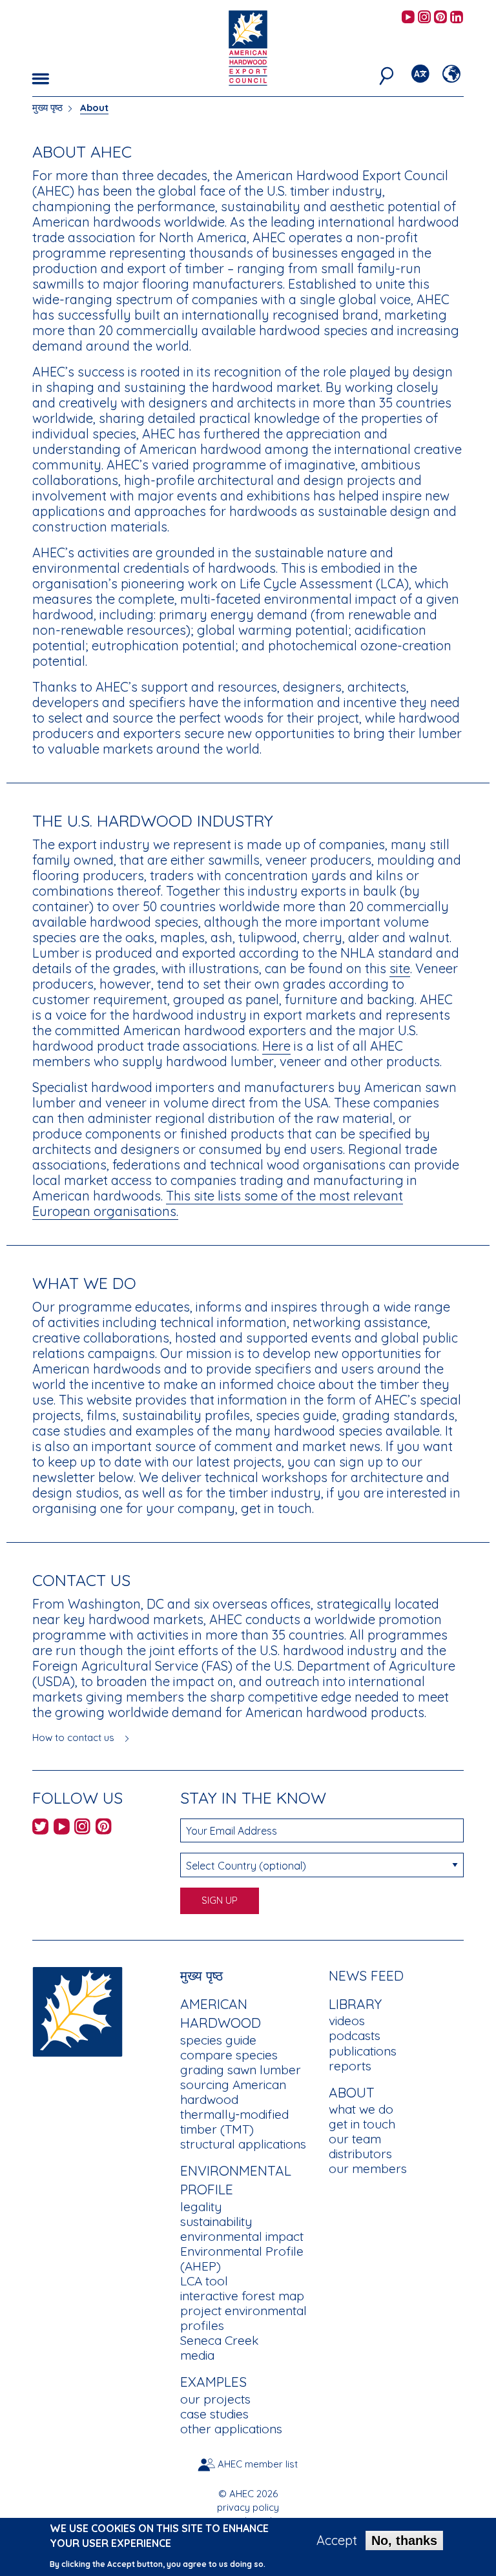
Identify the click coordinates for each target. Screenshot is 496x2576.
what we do (361, 2109)
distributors (360, 2154)
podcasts (355, 2035)
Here (276, 1046)
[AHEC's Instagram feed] (424, 18)
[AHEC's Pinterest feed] (440, 18)
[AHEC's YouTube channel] (408, 18)
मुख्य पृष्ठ (47, 108)
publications (363, 2051)
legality (201, 2207)
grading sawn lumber (241, 2070)
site (400, 968)
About (94, 108)
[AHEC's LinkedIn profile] (457, 18)
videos (347, 2021)
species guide (218, 2040)
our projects (215, 2399)
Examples (213, 2382)
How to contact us (73, 1737)
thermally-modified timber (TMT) (234, 2122)
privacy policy (248, 2507)
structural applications (243, 2144)
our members (368, 2169)
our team (355, 2139)
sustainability (216, 2221)
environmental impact (242, 2236)
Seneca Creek (219, 2340)
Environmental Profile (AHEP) (242, 2259)
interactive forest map (242, 2296)
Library (355, 2004)
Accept (337, 2540)
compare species (229, 2055)
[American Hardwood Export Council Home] (248, 47)
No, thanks (404, 2540)
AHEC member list (258, 2464)
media (197, 2355)
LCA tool (204, 2281)
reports (350, 2066)
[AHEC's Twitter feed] (40, 1829)
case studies (214, 2414)
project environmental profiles (243, 2318)
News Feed (366, 1975)
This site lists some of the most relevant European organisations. (218, 1203)
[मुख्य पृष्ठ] (77, 2010)
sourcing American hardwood (233, 2092)
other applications (231, 2429)
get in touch (362, 2124)
